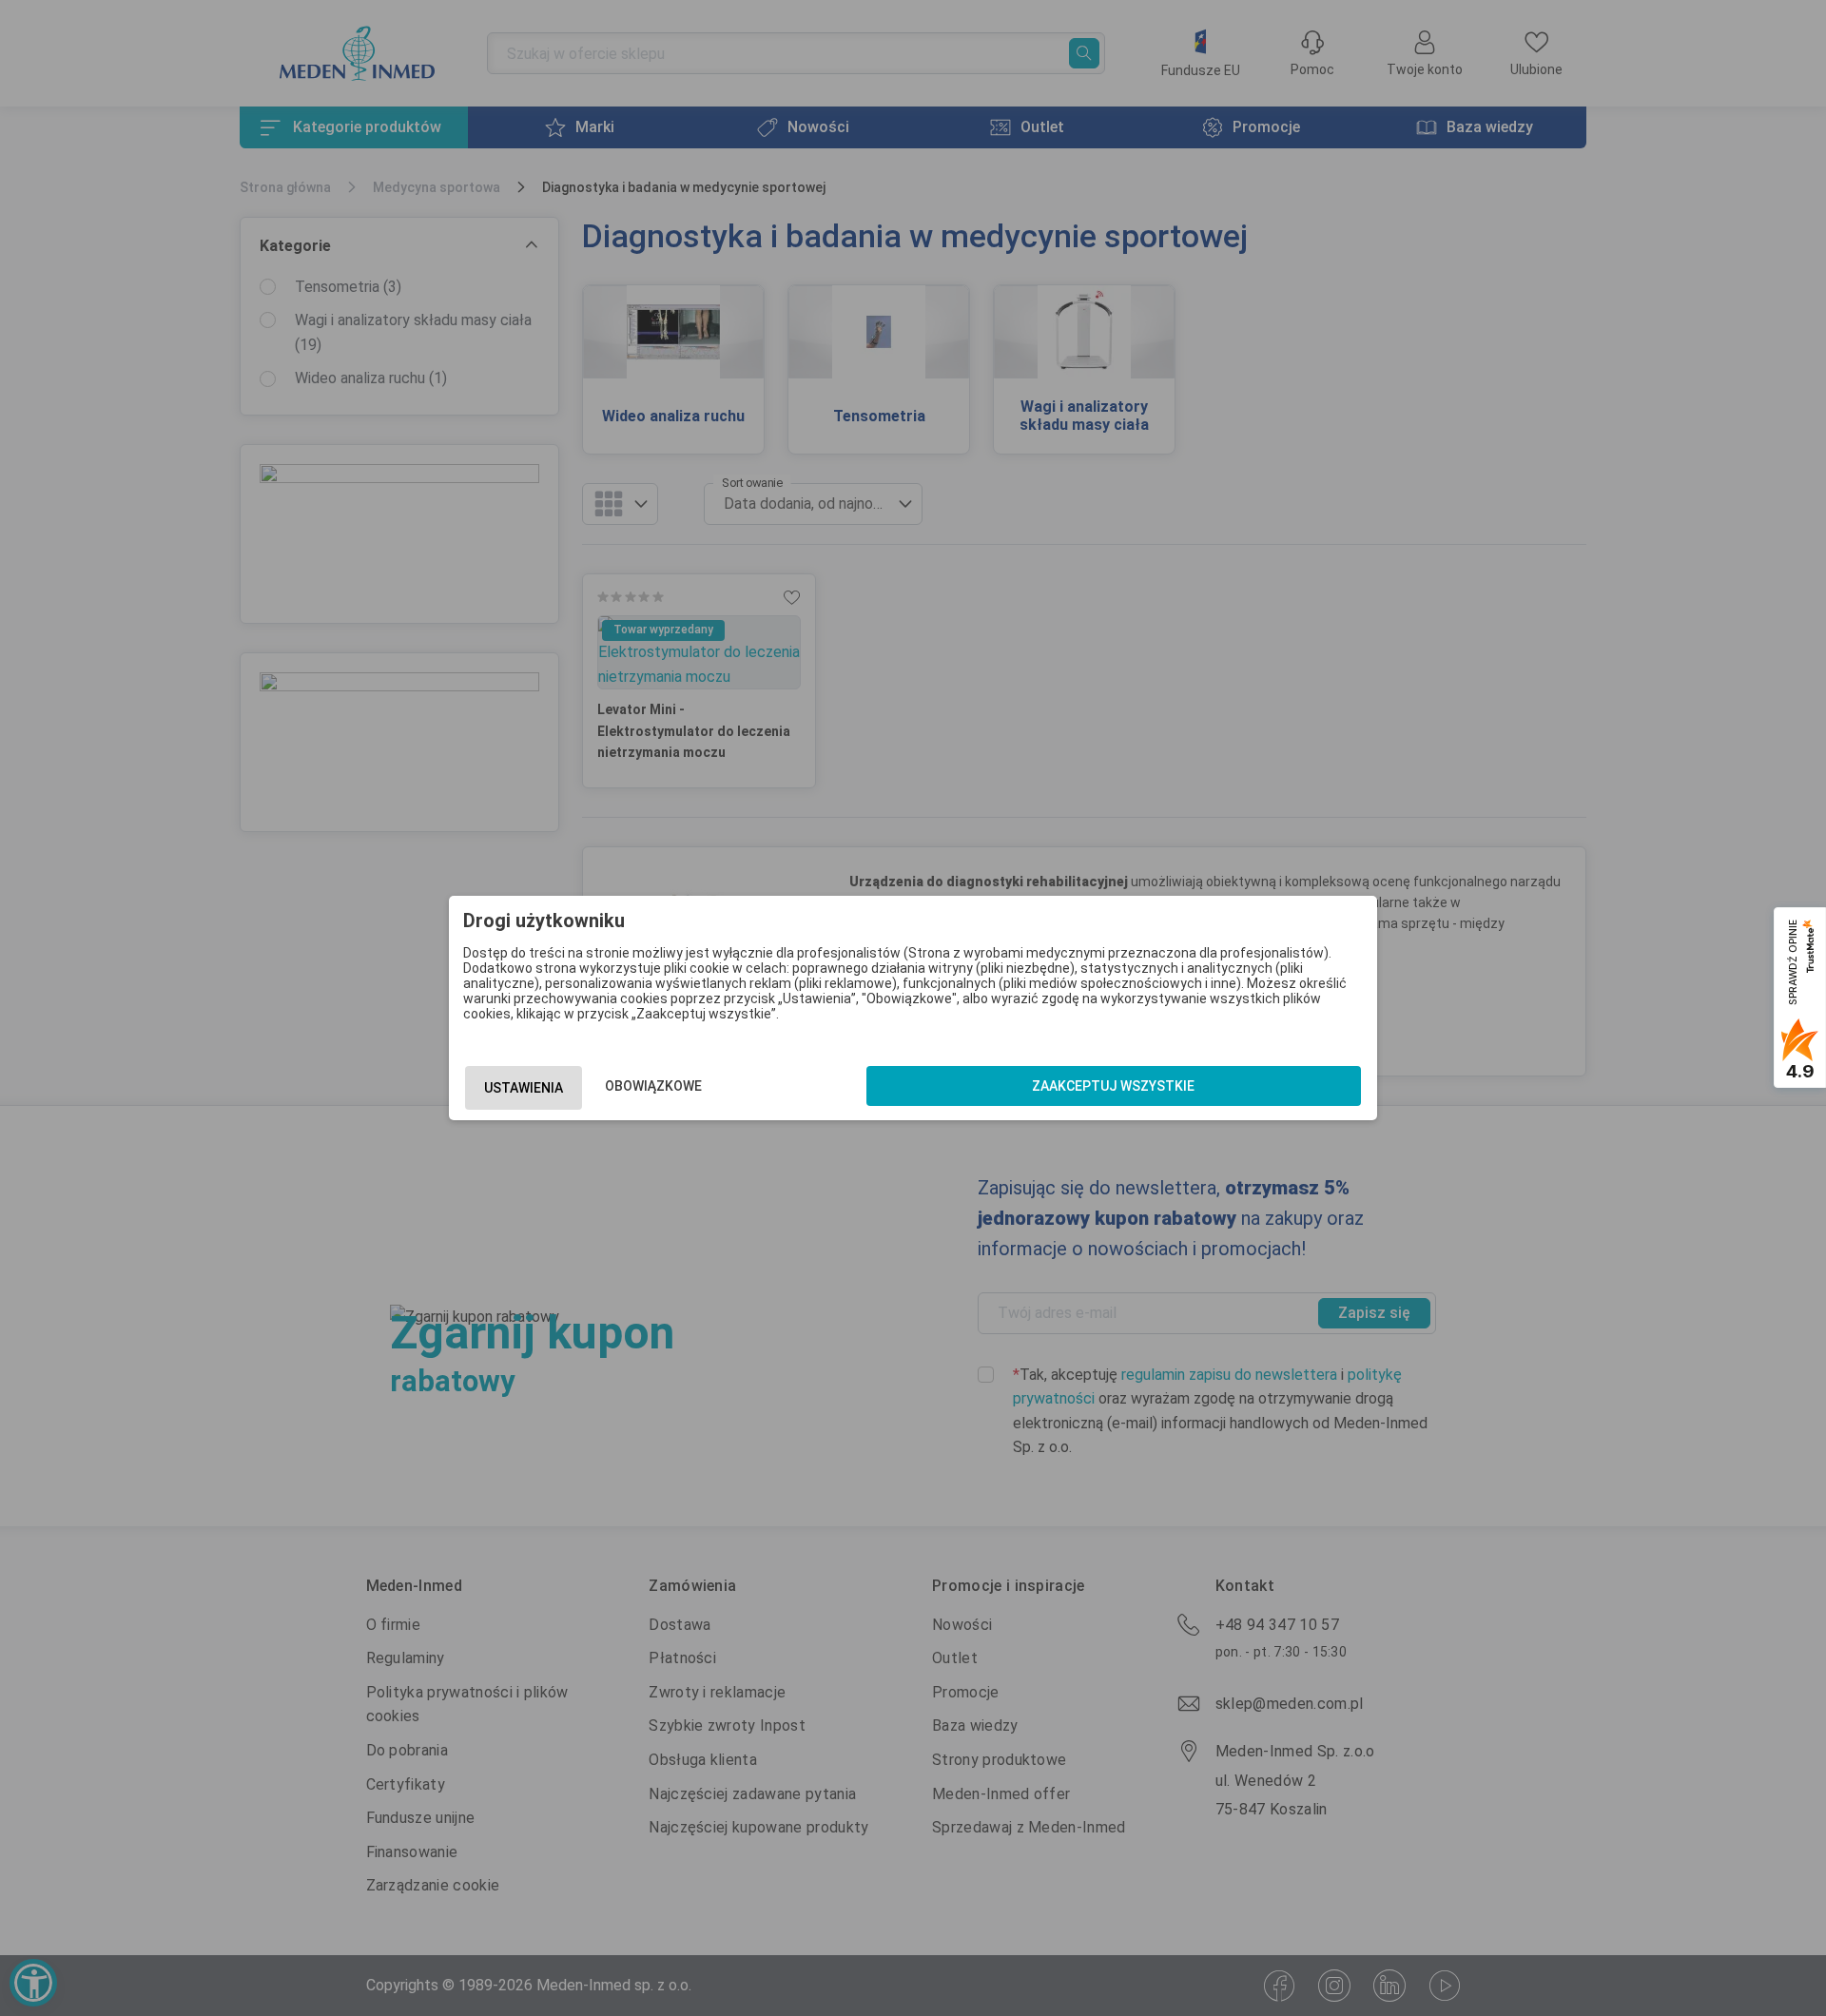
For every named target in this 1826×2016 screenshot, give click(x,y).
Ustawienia (524, 1088)
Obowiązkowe (653, 1086)
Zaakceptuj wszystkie (1113, 1086)
